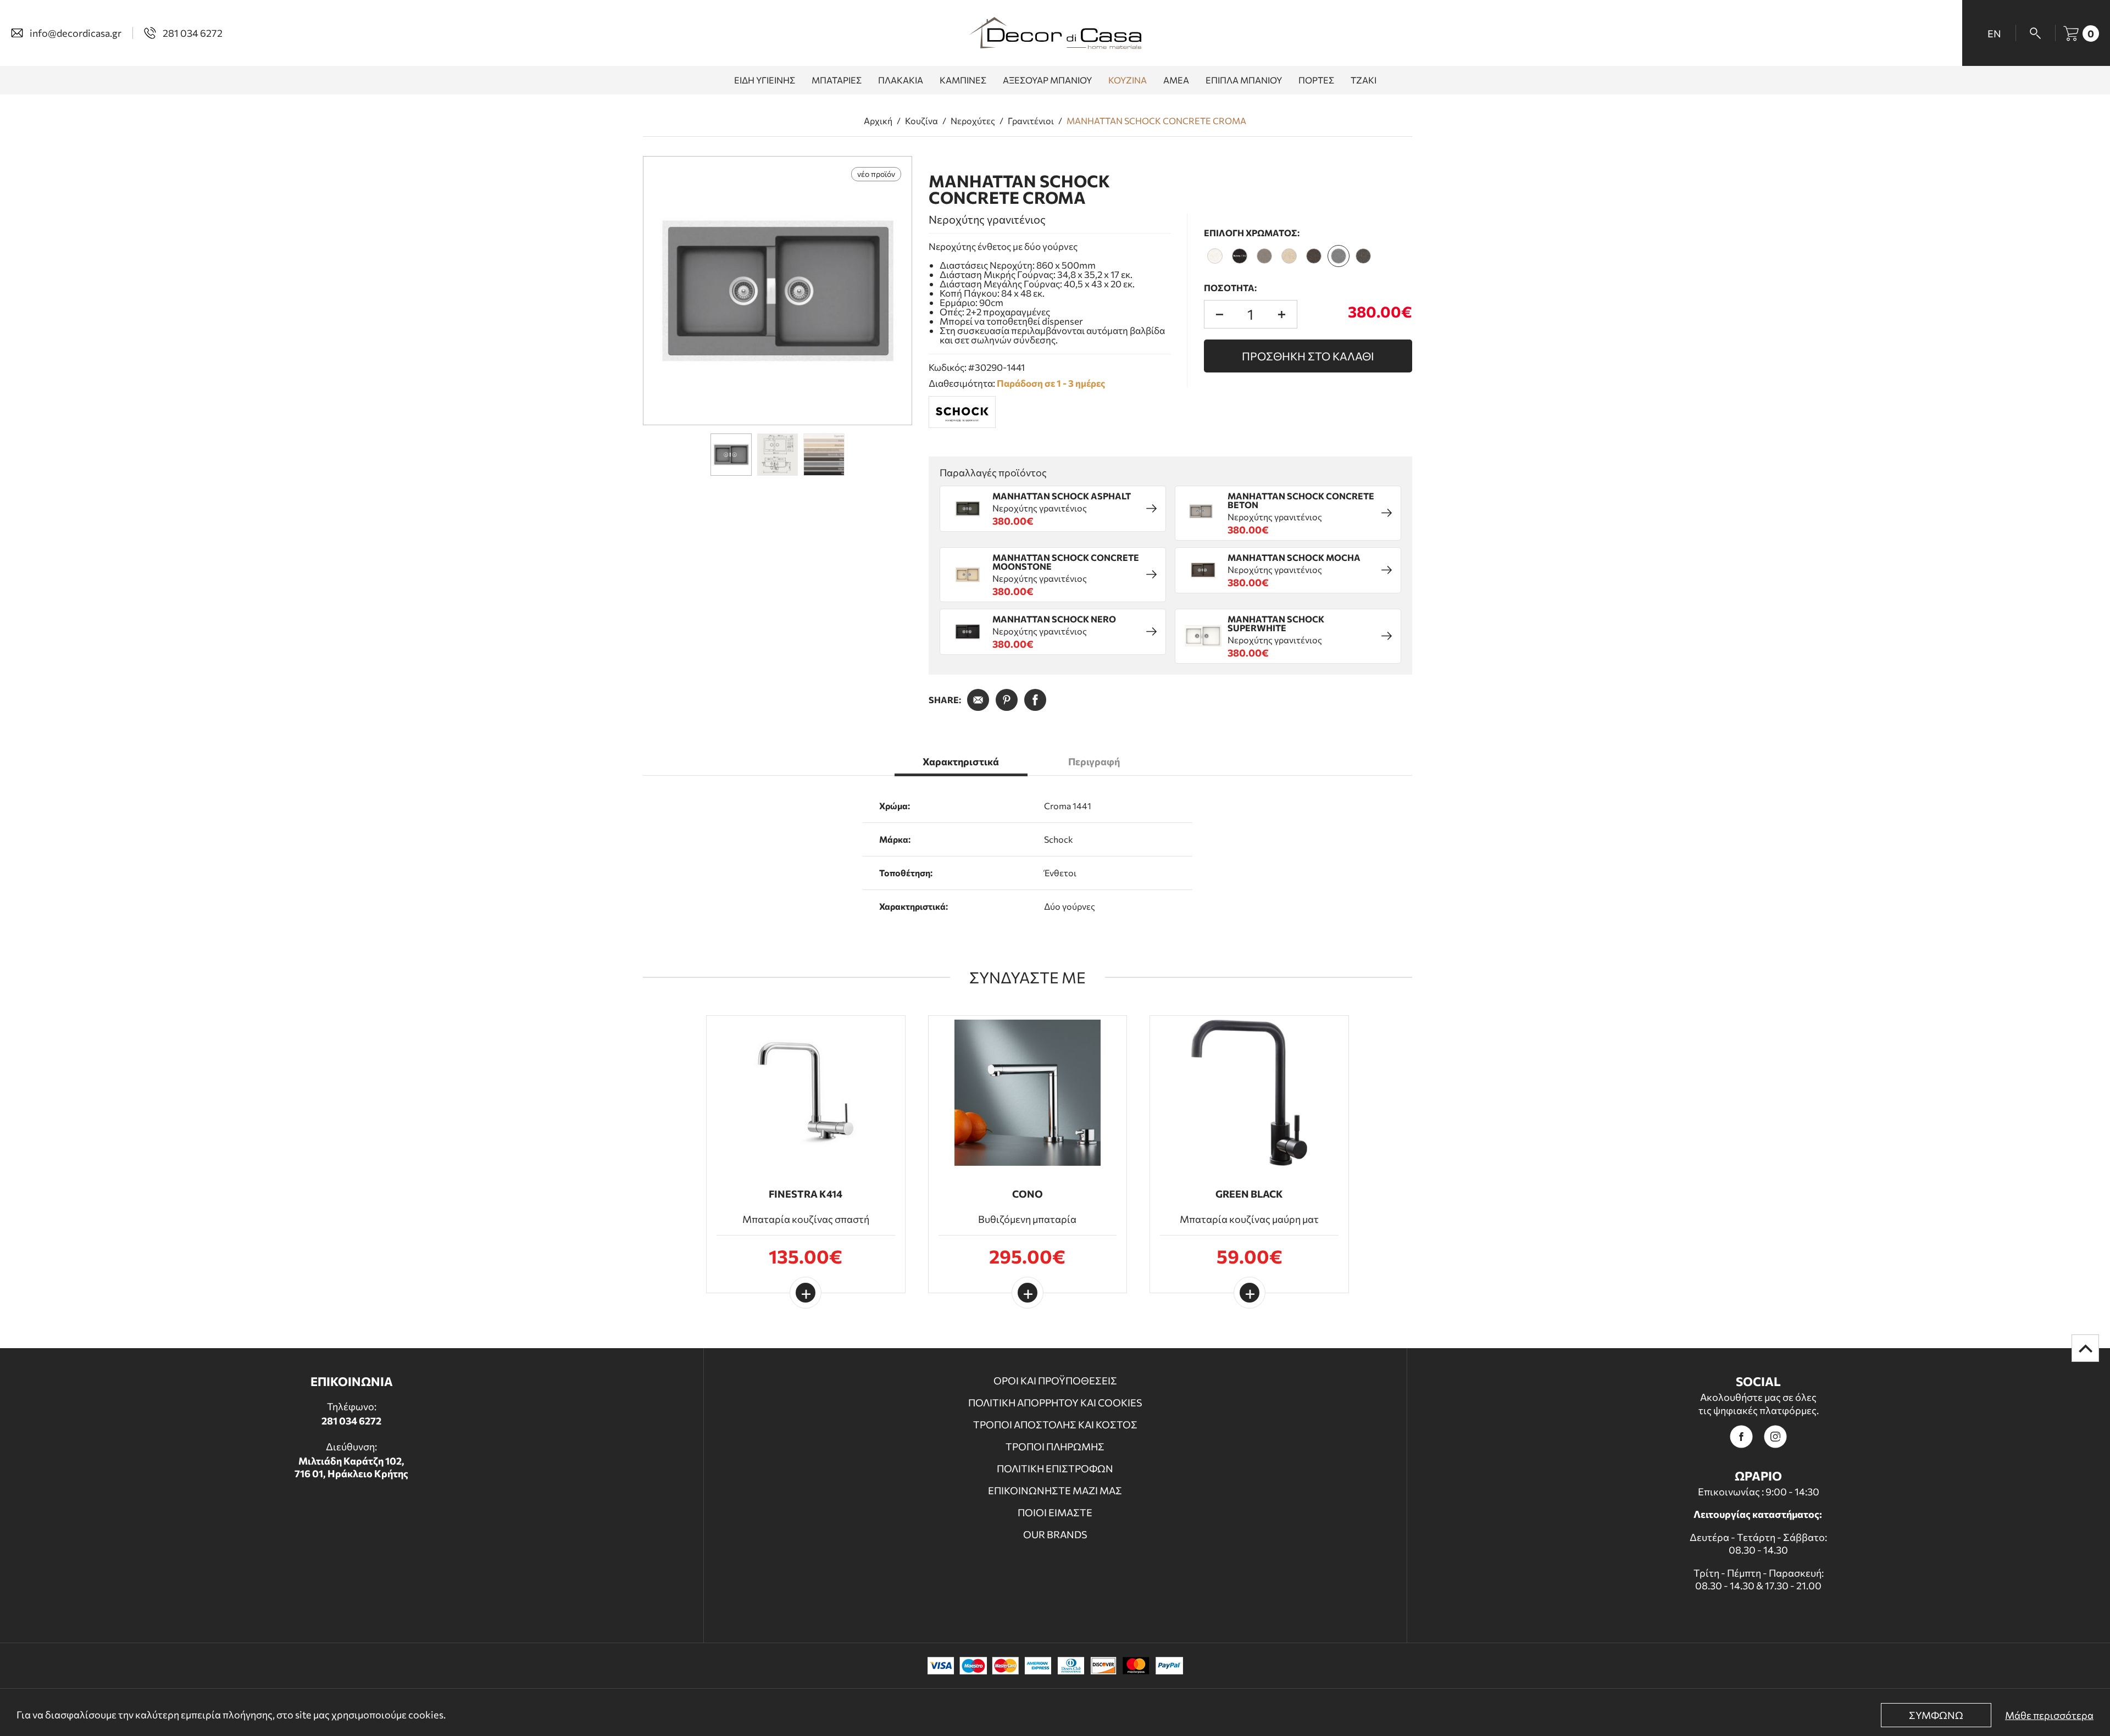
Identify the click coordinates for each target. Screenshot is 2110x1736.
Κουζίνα (921, 121)
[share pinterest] (1007, 700)
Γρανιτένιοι (1031, 121)
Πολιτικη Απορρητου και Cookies (1055, 1403)
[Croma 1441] (1339, 256)
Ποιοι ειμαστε (1055, 1512)
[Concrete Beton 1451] (1264, 256)
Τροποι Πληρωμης (1055, 1446)
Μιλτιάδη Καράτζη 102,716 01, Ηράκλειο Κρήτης (351, 1467)
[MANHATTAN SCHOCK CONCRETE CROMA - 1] (778, 291)
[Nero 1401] (1240, 256)
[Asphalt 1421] (1363, 256)
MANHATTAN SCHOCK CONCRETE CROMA (1156, 121)
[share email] (978, 700)
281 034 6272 (351, 1421)
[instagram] (1775, 1437)
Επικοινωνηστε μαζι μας (1055, 1490)
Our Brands (1055, 1534)
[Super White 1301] (1215, 256)
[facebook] (1741, 1437)
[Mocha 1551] (1314, 256)
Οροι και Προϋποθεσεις (1055, 1381)
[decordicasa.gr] (1055, 33)
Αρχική (878, 121)
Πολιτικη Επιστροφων (1055, 1468)
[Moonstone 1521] (1289, 256)
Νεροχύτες (973, 121)
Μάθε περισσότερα (2049, 1715)
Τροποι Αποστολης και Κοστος (1055, 1425)
